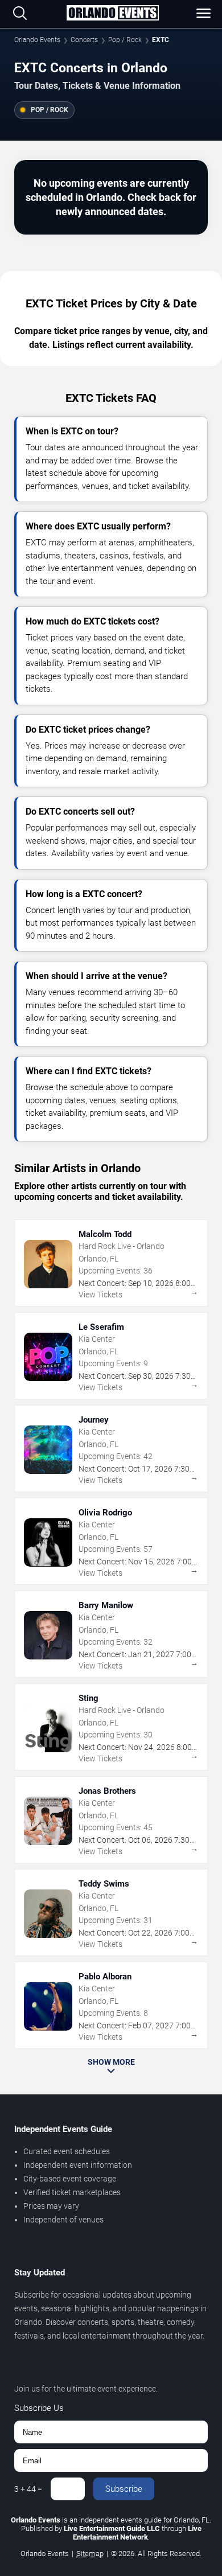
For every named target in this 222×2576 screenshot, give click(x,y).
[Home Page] (112, 14)
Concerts (84, 40)
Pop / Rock (125, 40)
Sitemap (90, 2554)
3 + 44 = (28, 2489)
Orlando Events (37, 40)
